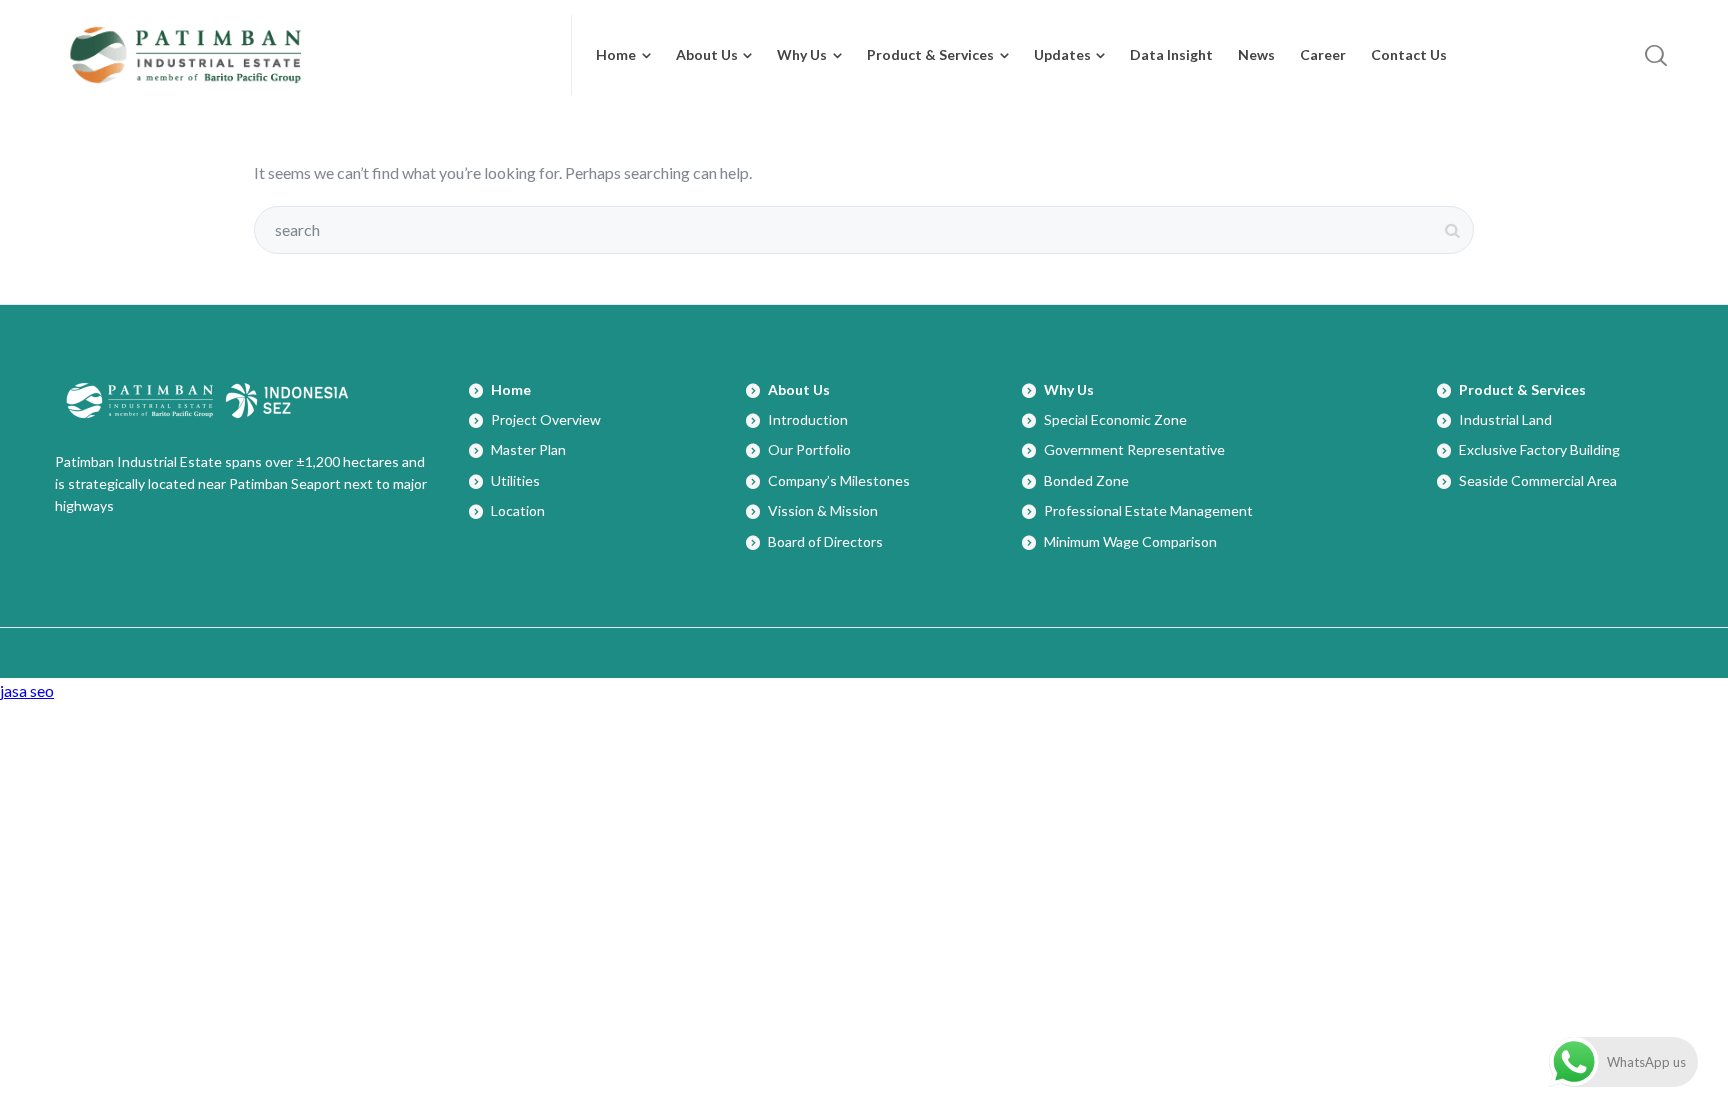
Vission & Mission (823, 510)
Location (518, 510)
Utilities (515, 480)
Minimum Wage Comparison (1130, 541)
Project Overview (546, 419)
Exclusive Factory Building (1539, 449)
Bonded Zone (1086, 480)
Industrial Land (1505, 419)
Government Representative (1134, 449)
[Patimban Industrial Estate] (301, 55)
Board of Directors (825, 541)
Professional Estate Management (1148, 510)
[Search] (1656, 55)
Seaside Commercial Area (1538, 480)
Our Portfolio (809, 449)
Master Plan (528, 449)
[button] (1470, 55)
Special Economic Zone (1115, 419)
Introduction (808, 419)
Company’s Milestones (839, 480)
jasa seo (27, 690)
